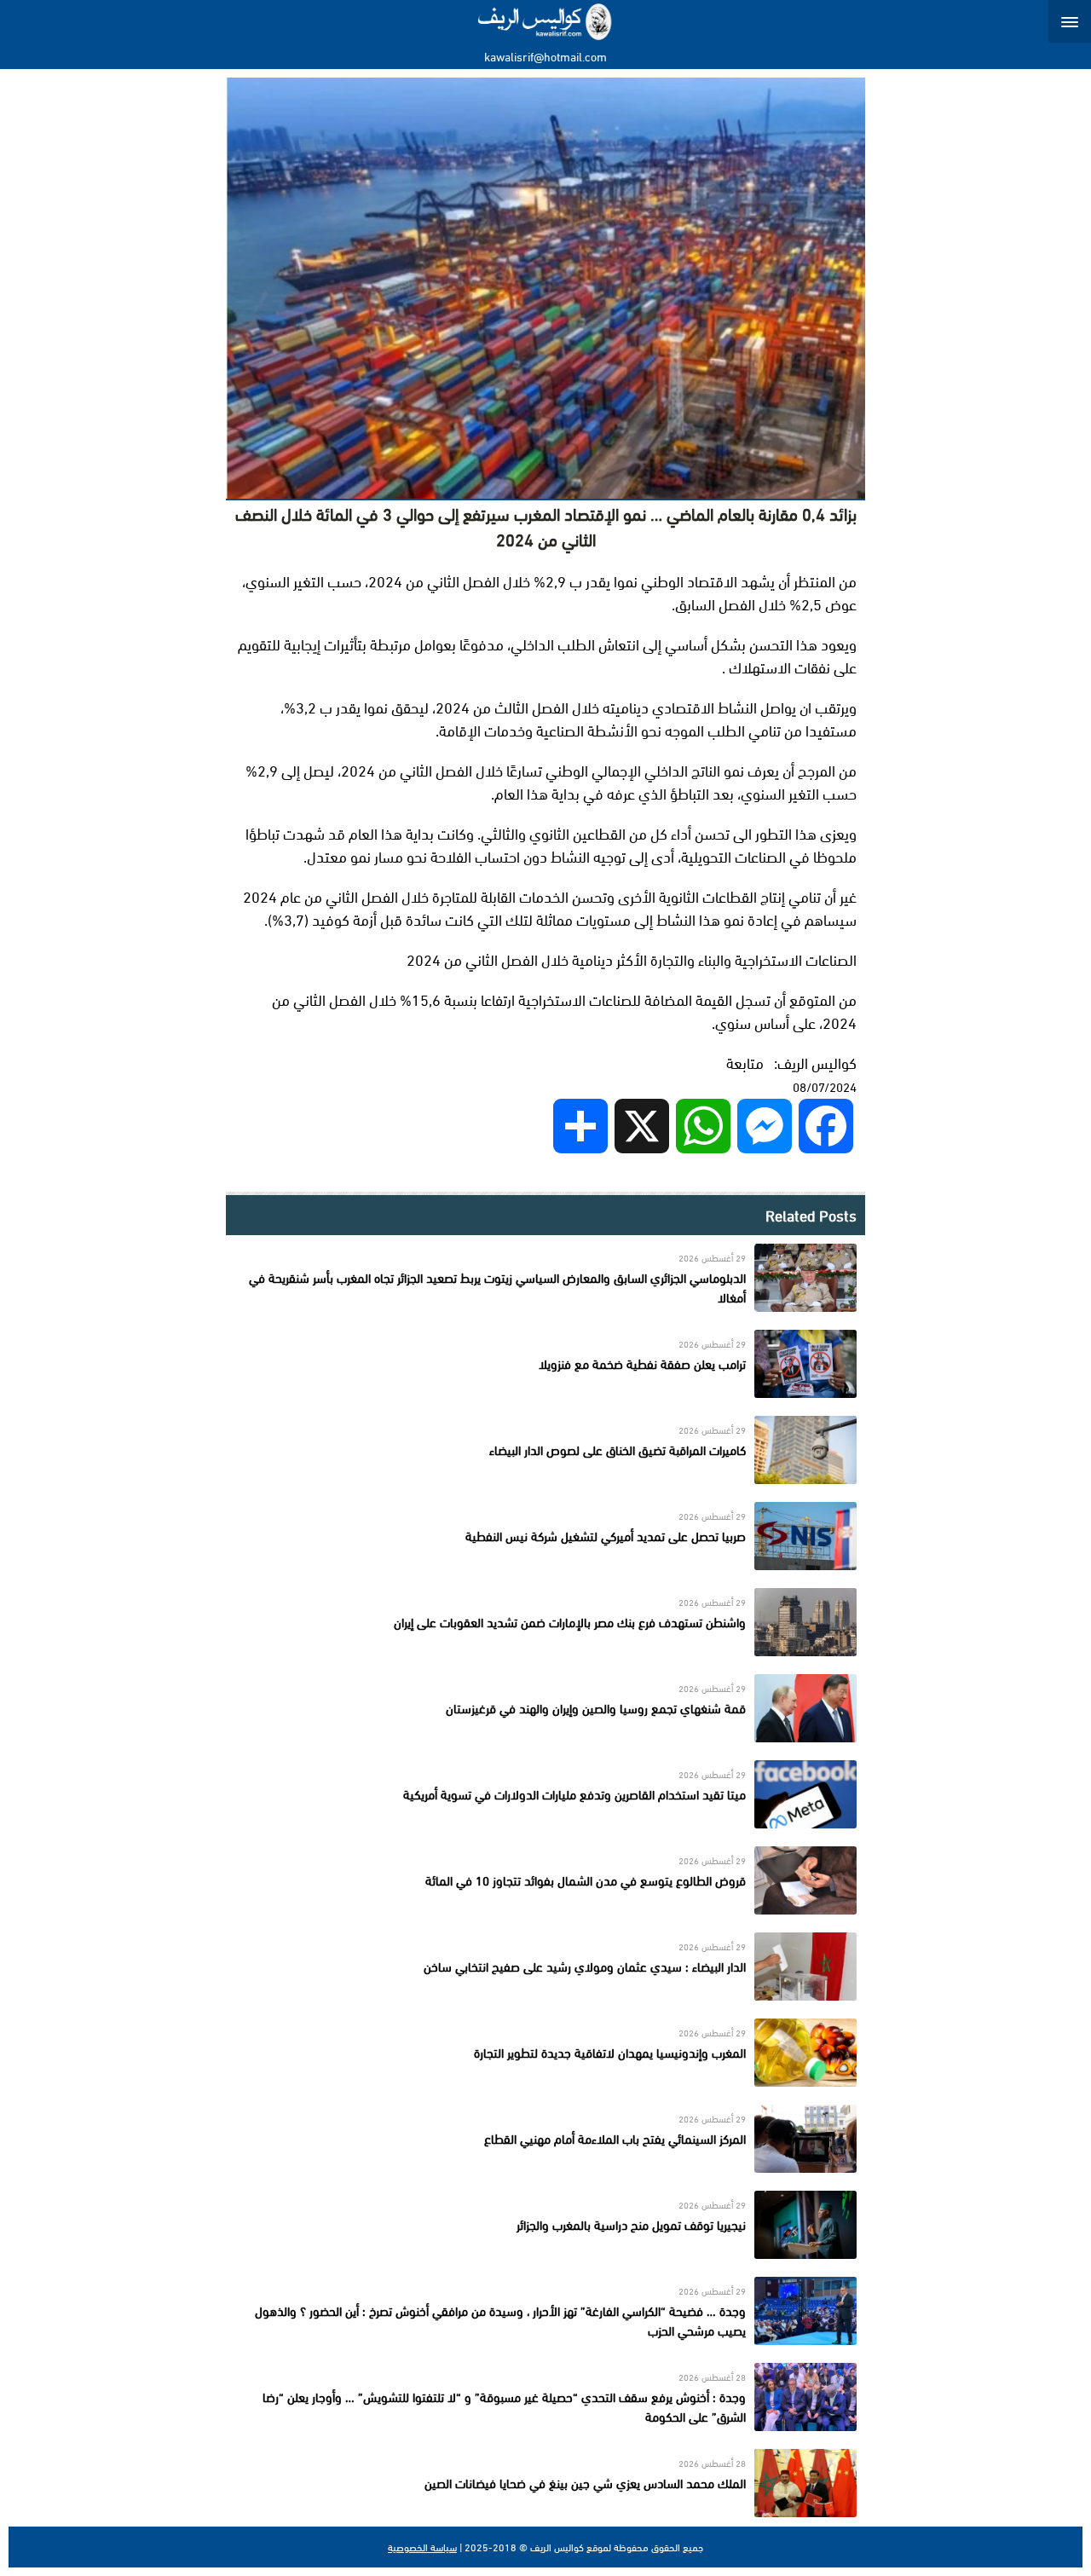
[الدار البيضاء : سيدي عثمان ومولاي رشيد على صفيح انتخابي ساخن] (545, 1967)
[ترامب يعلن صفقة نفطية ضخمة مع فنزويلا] (545, 1364)
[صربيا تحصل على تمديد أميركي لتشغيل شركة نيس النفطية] (545, 1536)
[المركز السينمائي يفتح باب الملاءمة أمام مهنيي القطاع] (545, 2139)
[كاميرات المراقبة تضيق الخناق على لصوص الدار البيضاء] (545, 1450)
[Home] (546, 21)
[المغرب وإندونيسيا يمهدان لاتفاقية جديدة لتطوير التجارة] (545, 2053)
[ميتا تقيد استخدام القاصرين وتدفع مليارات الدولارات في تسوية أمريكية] (545, 1794)
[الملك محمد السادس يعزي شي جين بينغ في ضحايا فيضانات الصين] (545, 2483)
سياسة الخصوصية (422, 2547)
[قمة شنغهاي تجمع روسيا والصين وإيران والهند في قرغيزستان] (545, 1708)
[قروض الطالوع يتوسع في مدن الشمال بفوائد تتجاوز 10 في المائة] (545, 1880)
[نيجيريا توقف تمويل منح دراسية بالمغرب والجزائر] (545, 2225)
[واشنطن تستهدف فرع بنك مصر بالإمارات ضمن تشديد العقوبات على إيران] (545, 1622)
